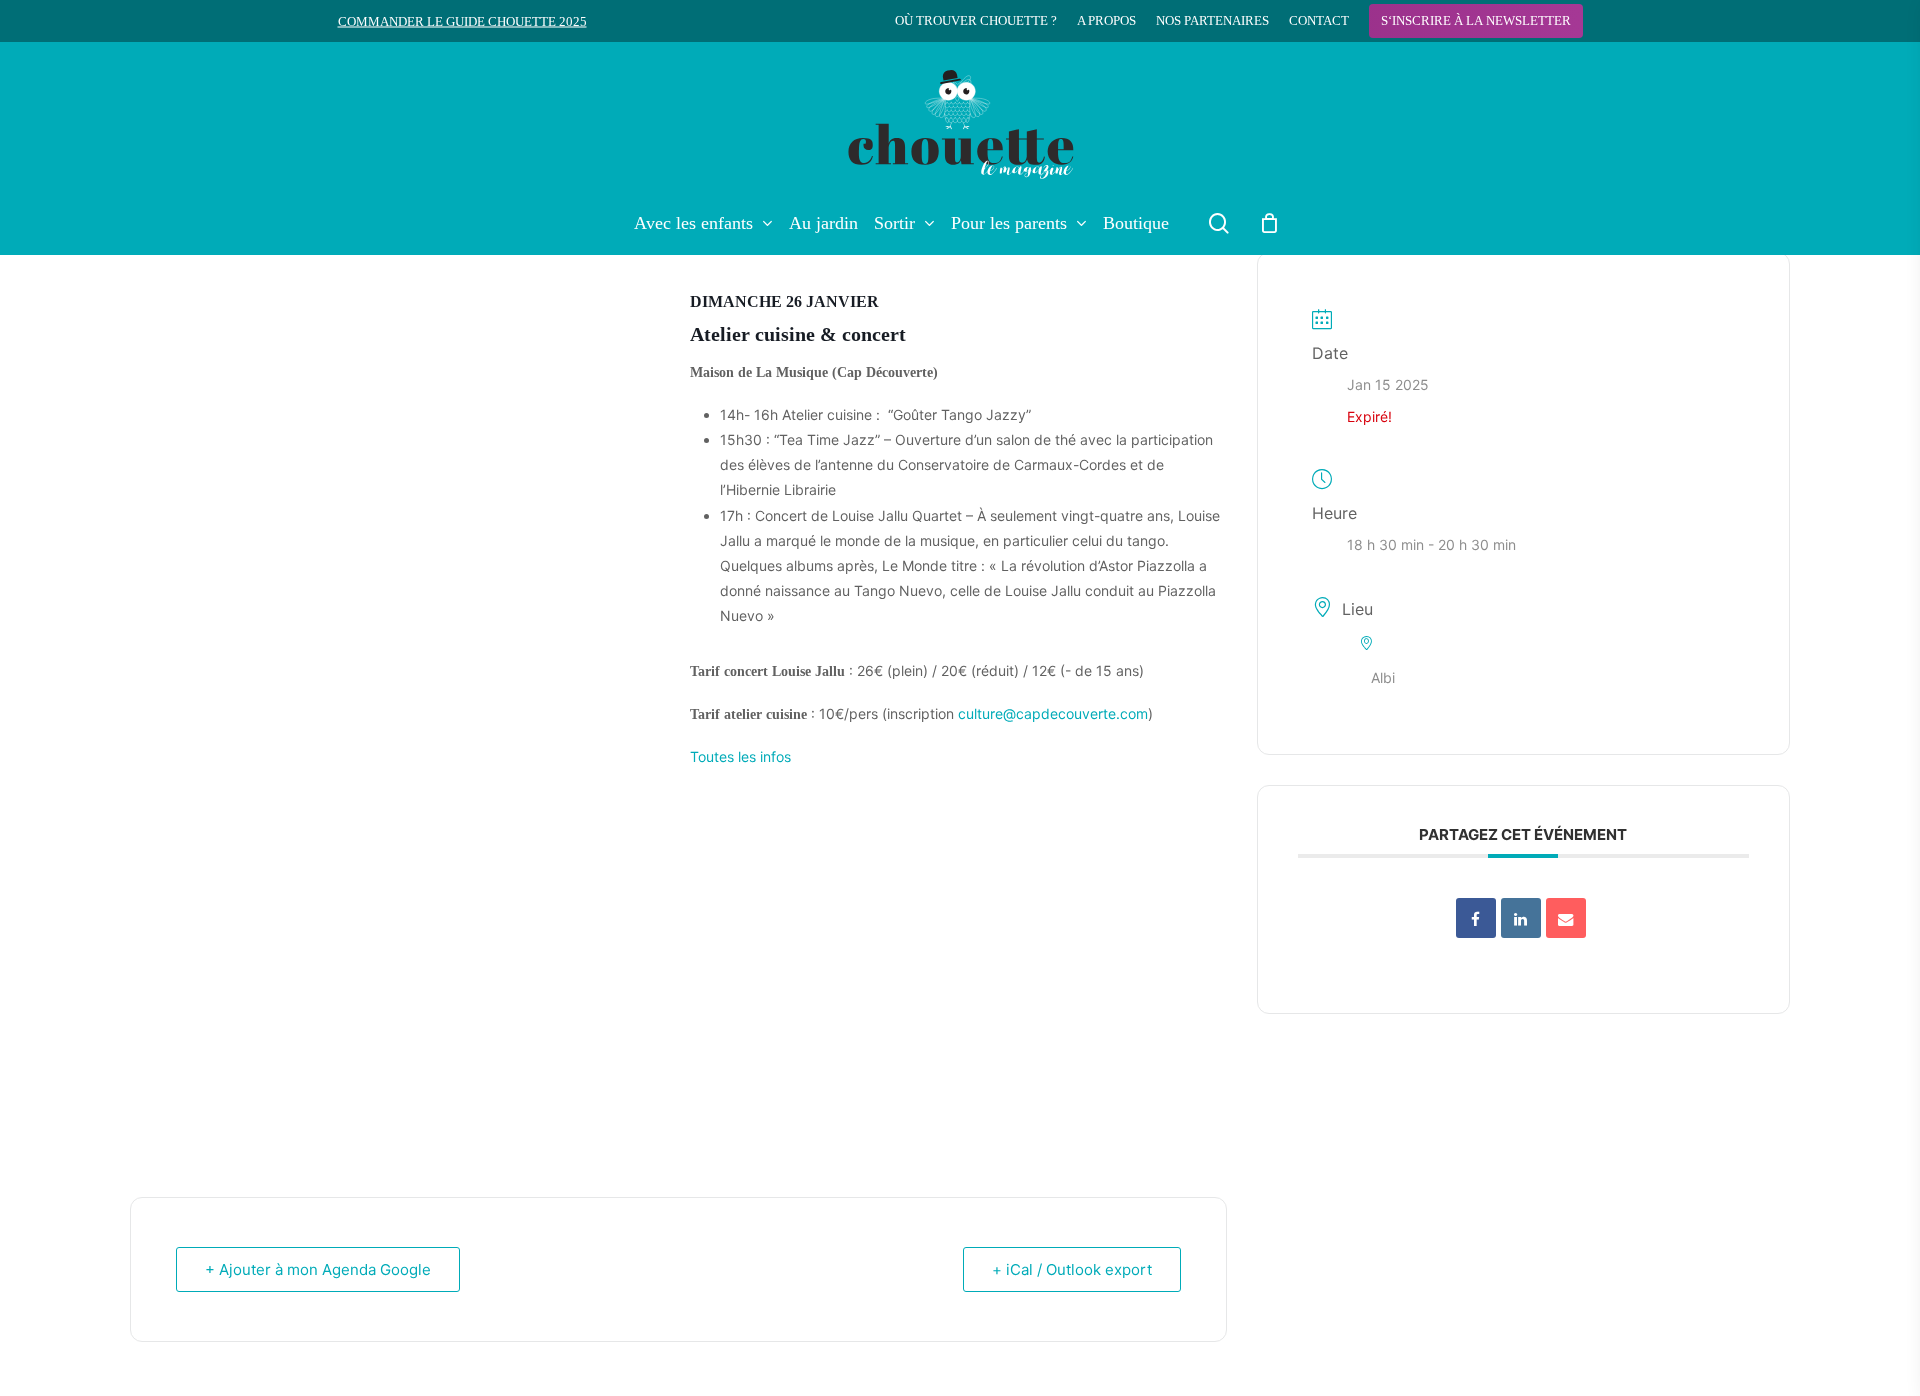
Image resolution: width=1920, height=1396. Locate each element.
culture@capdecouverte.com (1053, 713)
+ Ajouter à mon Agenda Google (318, 1269)
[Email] (1566, 918)
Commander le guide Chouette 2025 (462, 21)
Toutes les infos (740, 756)
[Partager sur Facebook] (1476, 918)
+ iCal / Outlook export (1072, 1269)
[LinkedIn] (1521, 918)
